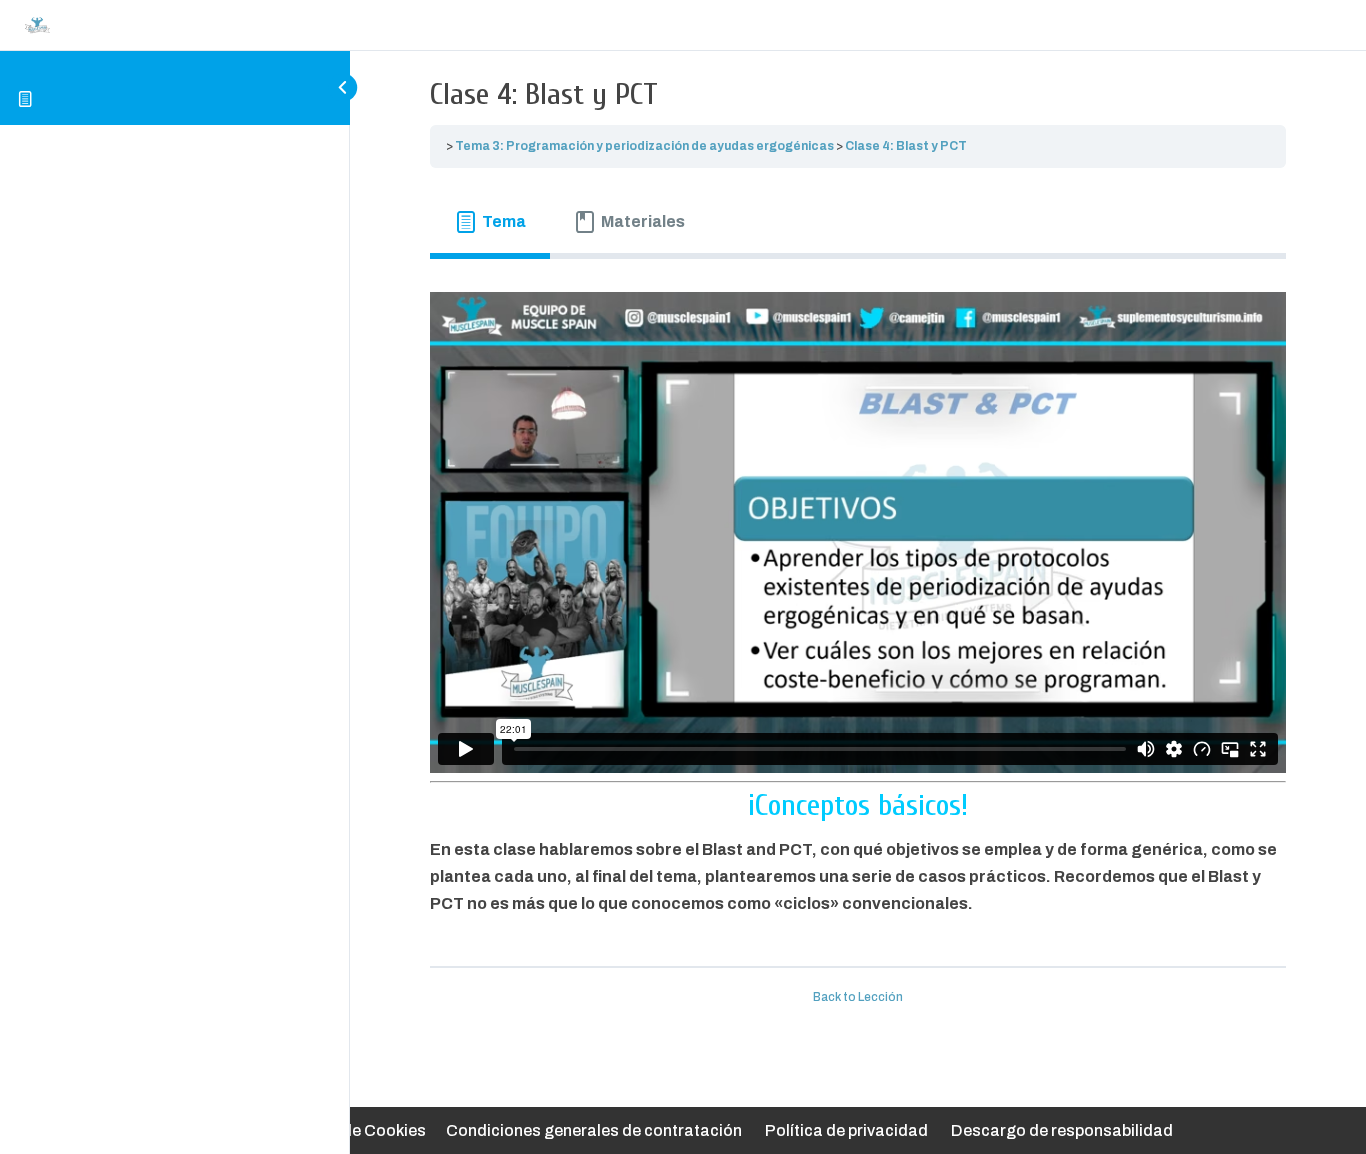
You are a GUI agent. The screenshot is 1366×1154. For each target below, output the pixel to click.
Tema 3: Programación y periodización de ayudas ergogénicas (644, 146)
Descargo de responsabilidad (1062, 1130)
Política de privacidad (846, 1130)
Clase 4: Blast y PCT (906, 146)
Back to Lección (858, 997)
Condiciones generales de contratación (594, 1130)
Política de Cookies (353, 1130)
